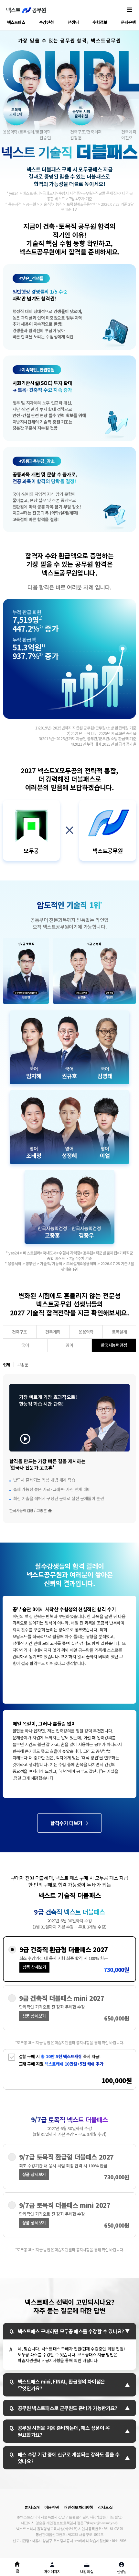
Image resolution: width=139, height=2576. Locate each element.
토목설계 (119, 1332)
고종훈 (23, 1364)
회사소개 (32, 2507)
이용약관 (52, 2507)
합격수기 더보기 (66, 1823)
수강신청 (46, 22)
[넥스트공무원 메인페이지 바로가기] (26, 10)
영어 (69, 1345)
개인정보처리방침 (78, 2507)
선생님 (73, 22)
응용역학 (86, 1332)
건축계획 (53, 1332)
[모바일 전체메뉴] (129, 10)
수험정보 (100, 22)
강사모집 (105, 2507)
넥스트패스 (16, 22)
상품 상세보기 (34, 1967)
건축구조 (19, 1332)
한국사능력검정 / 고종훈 (28, 1510)
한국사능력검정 (114, 1345)
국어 (25, 1345)
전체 (7, 1364)
